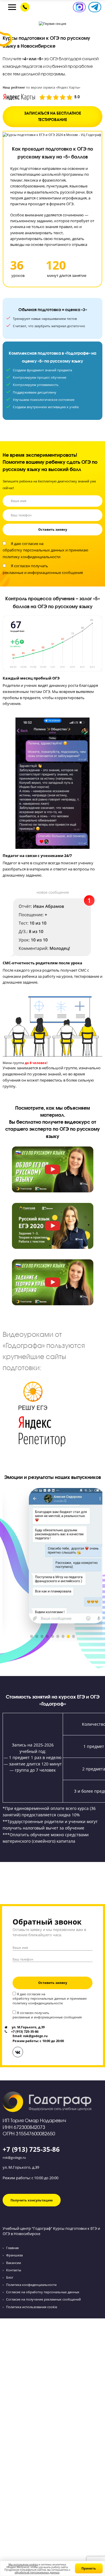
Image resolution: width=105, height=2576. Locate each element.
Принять (89, 2568)
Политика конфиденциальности (31, 2285)
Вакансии (14, 2263)
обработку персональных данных (34, 550)
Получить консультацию (32, 2200)
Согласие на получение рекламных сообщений (43, 2299)
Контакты (14, 2270)
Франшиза (14, 2255)
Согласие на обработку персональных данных (43, 2292)
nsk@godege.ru (14, 2157)
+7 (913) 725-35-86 (31, 2149)
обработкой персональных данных (37, 2572)
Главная (12, 2248)
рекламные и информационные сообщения (43, 573)
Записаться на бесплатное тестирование (53, 117)
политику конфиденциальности (32, 557)
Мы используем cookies (23, 2564)
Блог (10, 2277)
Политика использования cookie (32, 2307)
